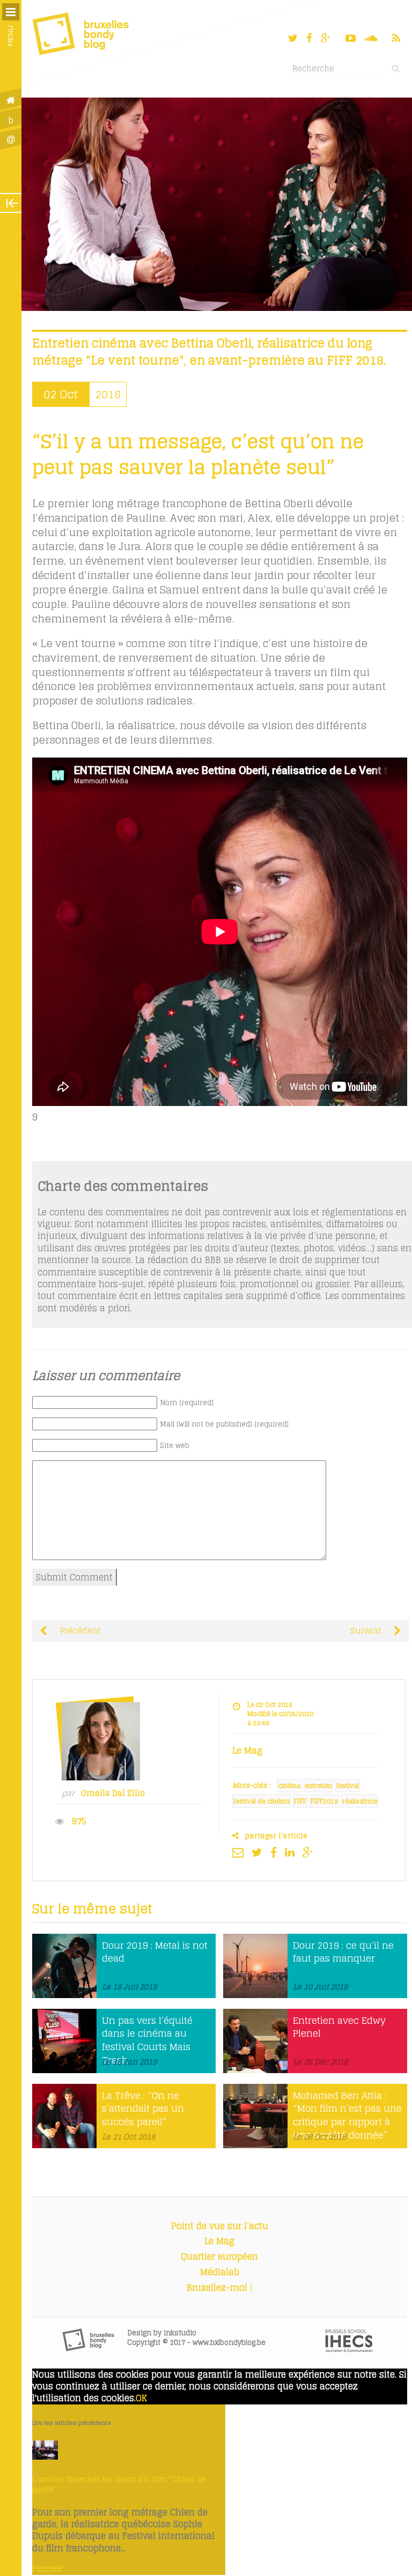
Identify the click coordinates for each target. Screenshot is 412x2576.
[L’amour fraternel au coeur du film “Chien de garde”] (45, 2456)
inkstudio (180, 2333)
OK (141, 2398)
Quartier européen (219, 2256)
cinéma (289, 1786)
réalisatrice (360, 1801)
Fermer (47, 2568)
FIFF (300, 1801)
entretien (318, 1786)
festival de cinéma (262, 1801)
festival (348, 1786)
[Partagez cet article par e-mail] (241, 1852)
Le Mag (219, 2241)
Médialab (220, 2272)
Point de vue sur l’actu (220, 2226)
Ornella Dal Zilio (113, 1793)
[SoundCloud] (372, 38)
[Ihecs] (349, 2349)
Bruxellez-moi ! (220, 2288)
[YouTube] (351, 38)
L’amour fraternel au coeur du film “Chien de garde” (119, 2484)
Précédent (79, 1631)
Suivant (367, 1631)
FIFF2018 (324, 1801)
